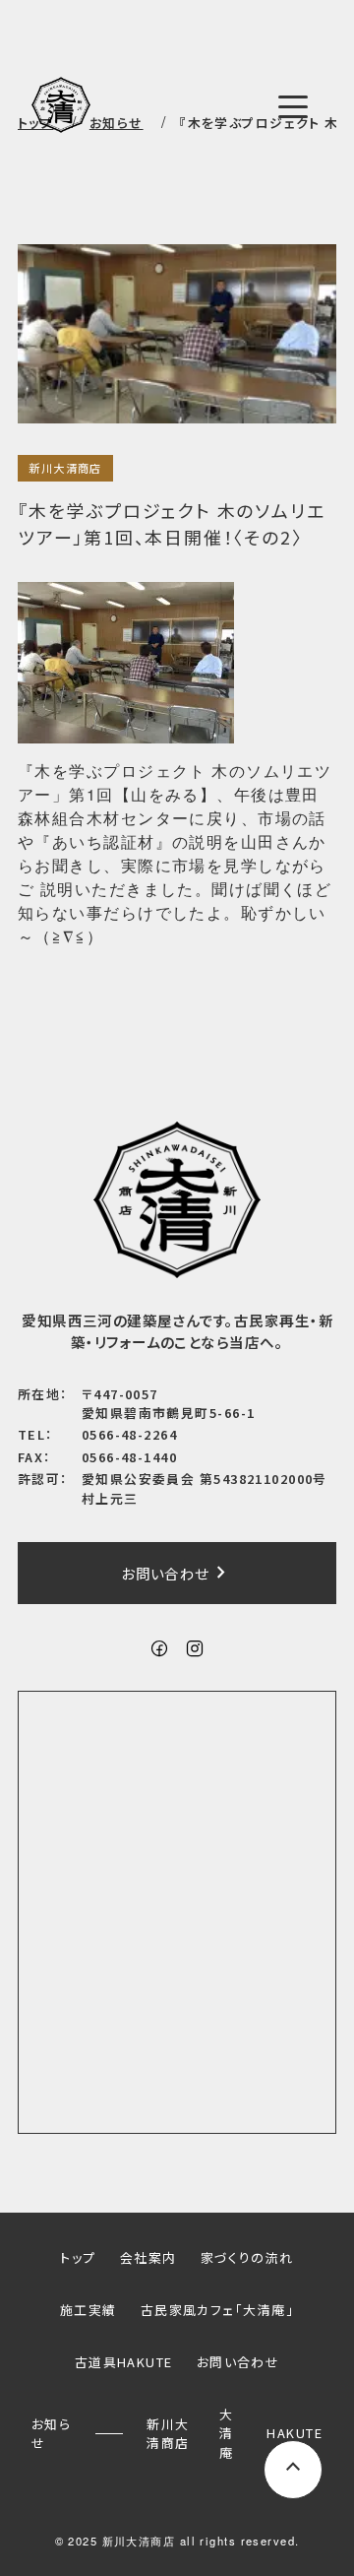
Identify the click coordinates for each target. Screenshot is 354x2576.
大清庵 (226, 2433)
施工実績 (88, 2310)
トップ (78, 2257)
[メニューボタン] (293, 106)
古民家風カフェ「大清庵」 (217, 2310)
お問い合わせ (177, 1573)
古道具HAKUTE (124, 2362)
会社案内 (148, 2257)
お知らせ (51, 2433)
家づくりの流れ (247, 2257)
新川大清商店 (65, 468)
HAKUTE (295, 2433)
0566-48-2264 (129, 1434)
